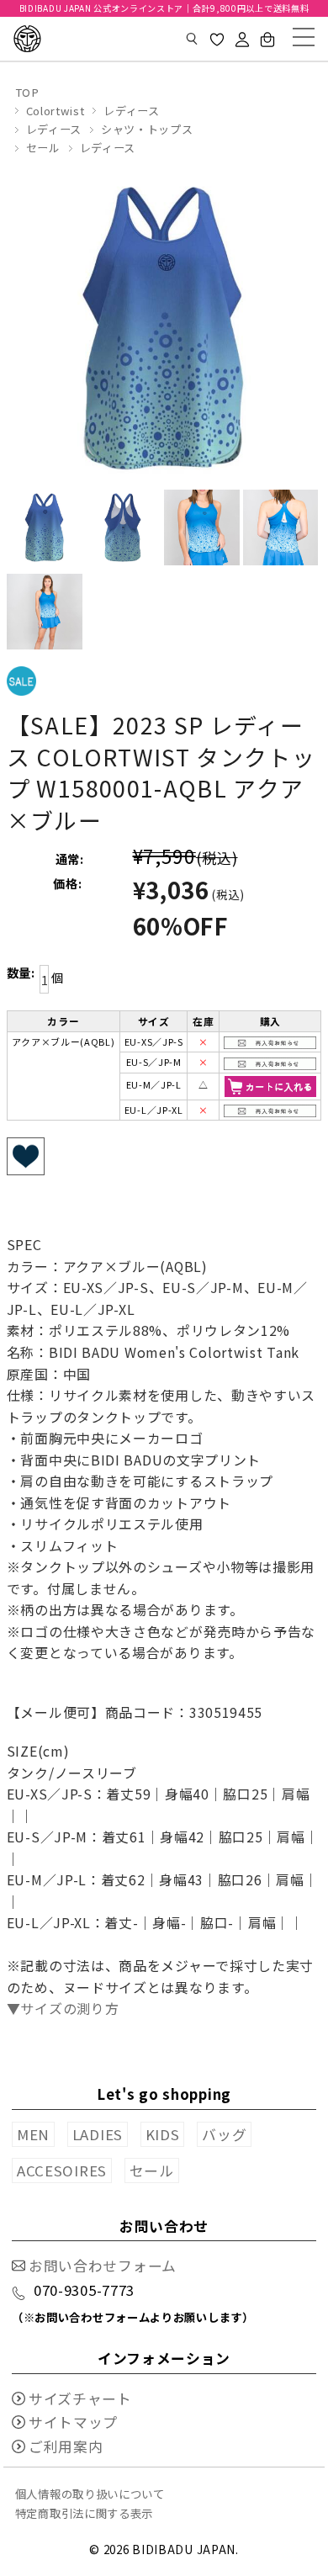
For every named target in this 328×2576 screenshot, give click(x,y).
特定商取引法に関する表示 (84, 2513)
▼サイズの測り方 (63, 2008)
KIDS (163, 2134)
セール (43, 148)
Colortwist (56, 111)
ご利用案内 (66, 2446)
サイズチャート (80, 2398)
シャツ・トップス (147, 129)
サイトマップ (73, 2422)
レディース (131, 111)
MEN (33, 2134)
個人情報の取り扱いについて (90, 2494)
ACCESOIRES (62, 2171)
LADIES (98, 2134)
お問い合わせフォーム (103, 2266)
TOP (27, 92)
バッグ (224, 2134)
